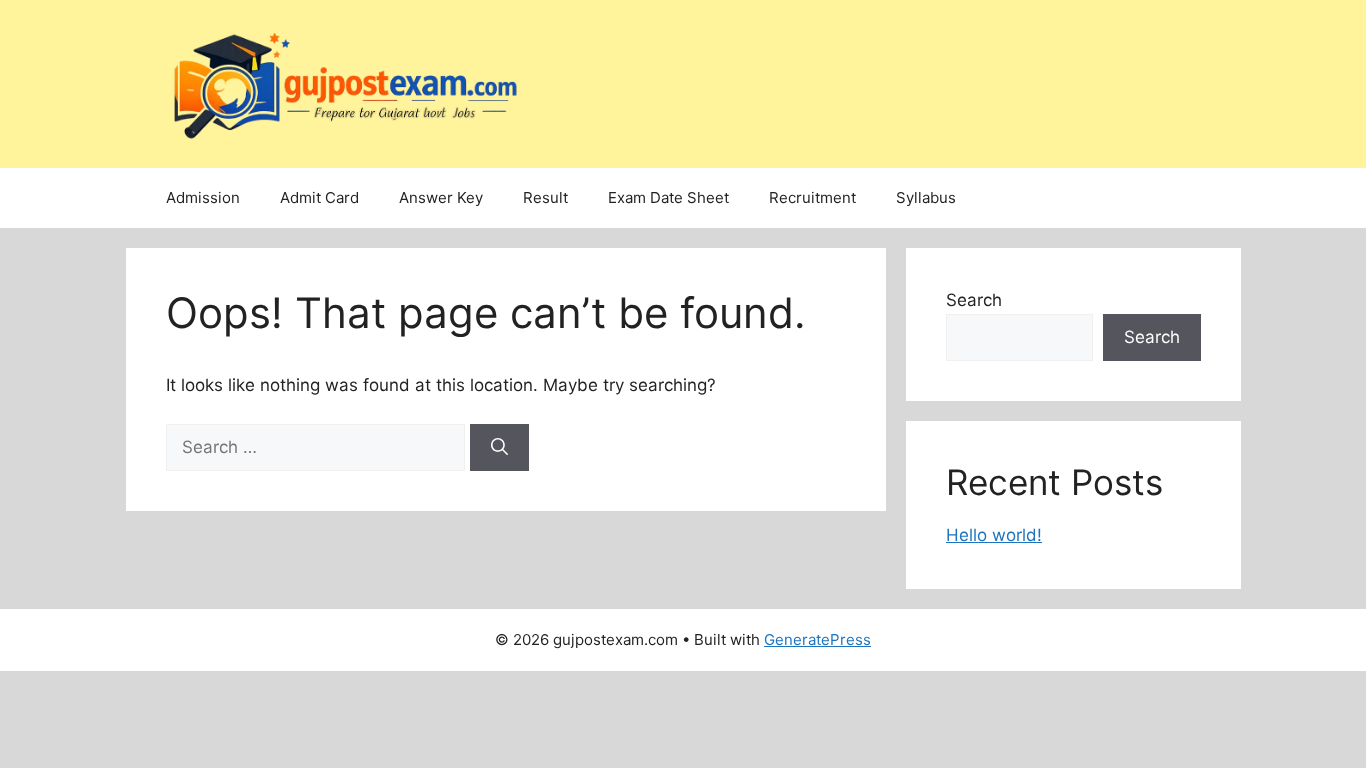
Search (974, 300)
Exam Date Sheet (668, 197)
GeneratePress (817, 639)
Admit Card (319, 197)
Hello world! (994, 535)
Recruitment (812, 197)
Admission (203, 197)
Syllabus (926, 197)
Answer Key (441, 197)
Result (545, 197)
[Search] (499, 448)
